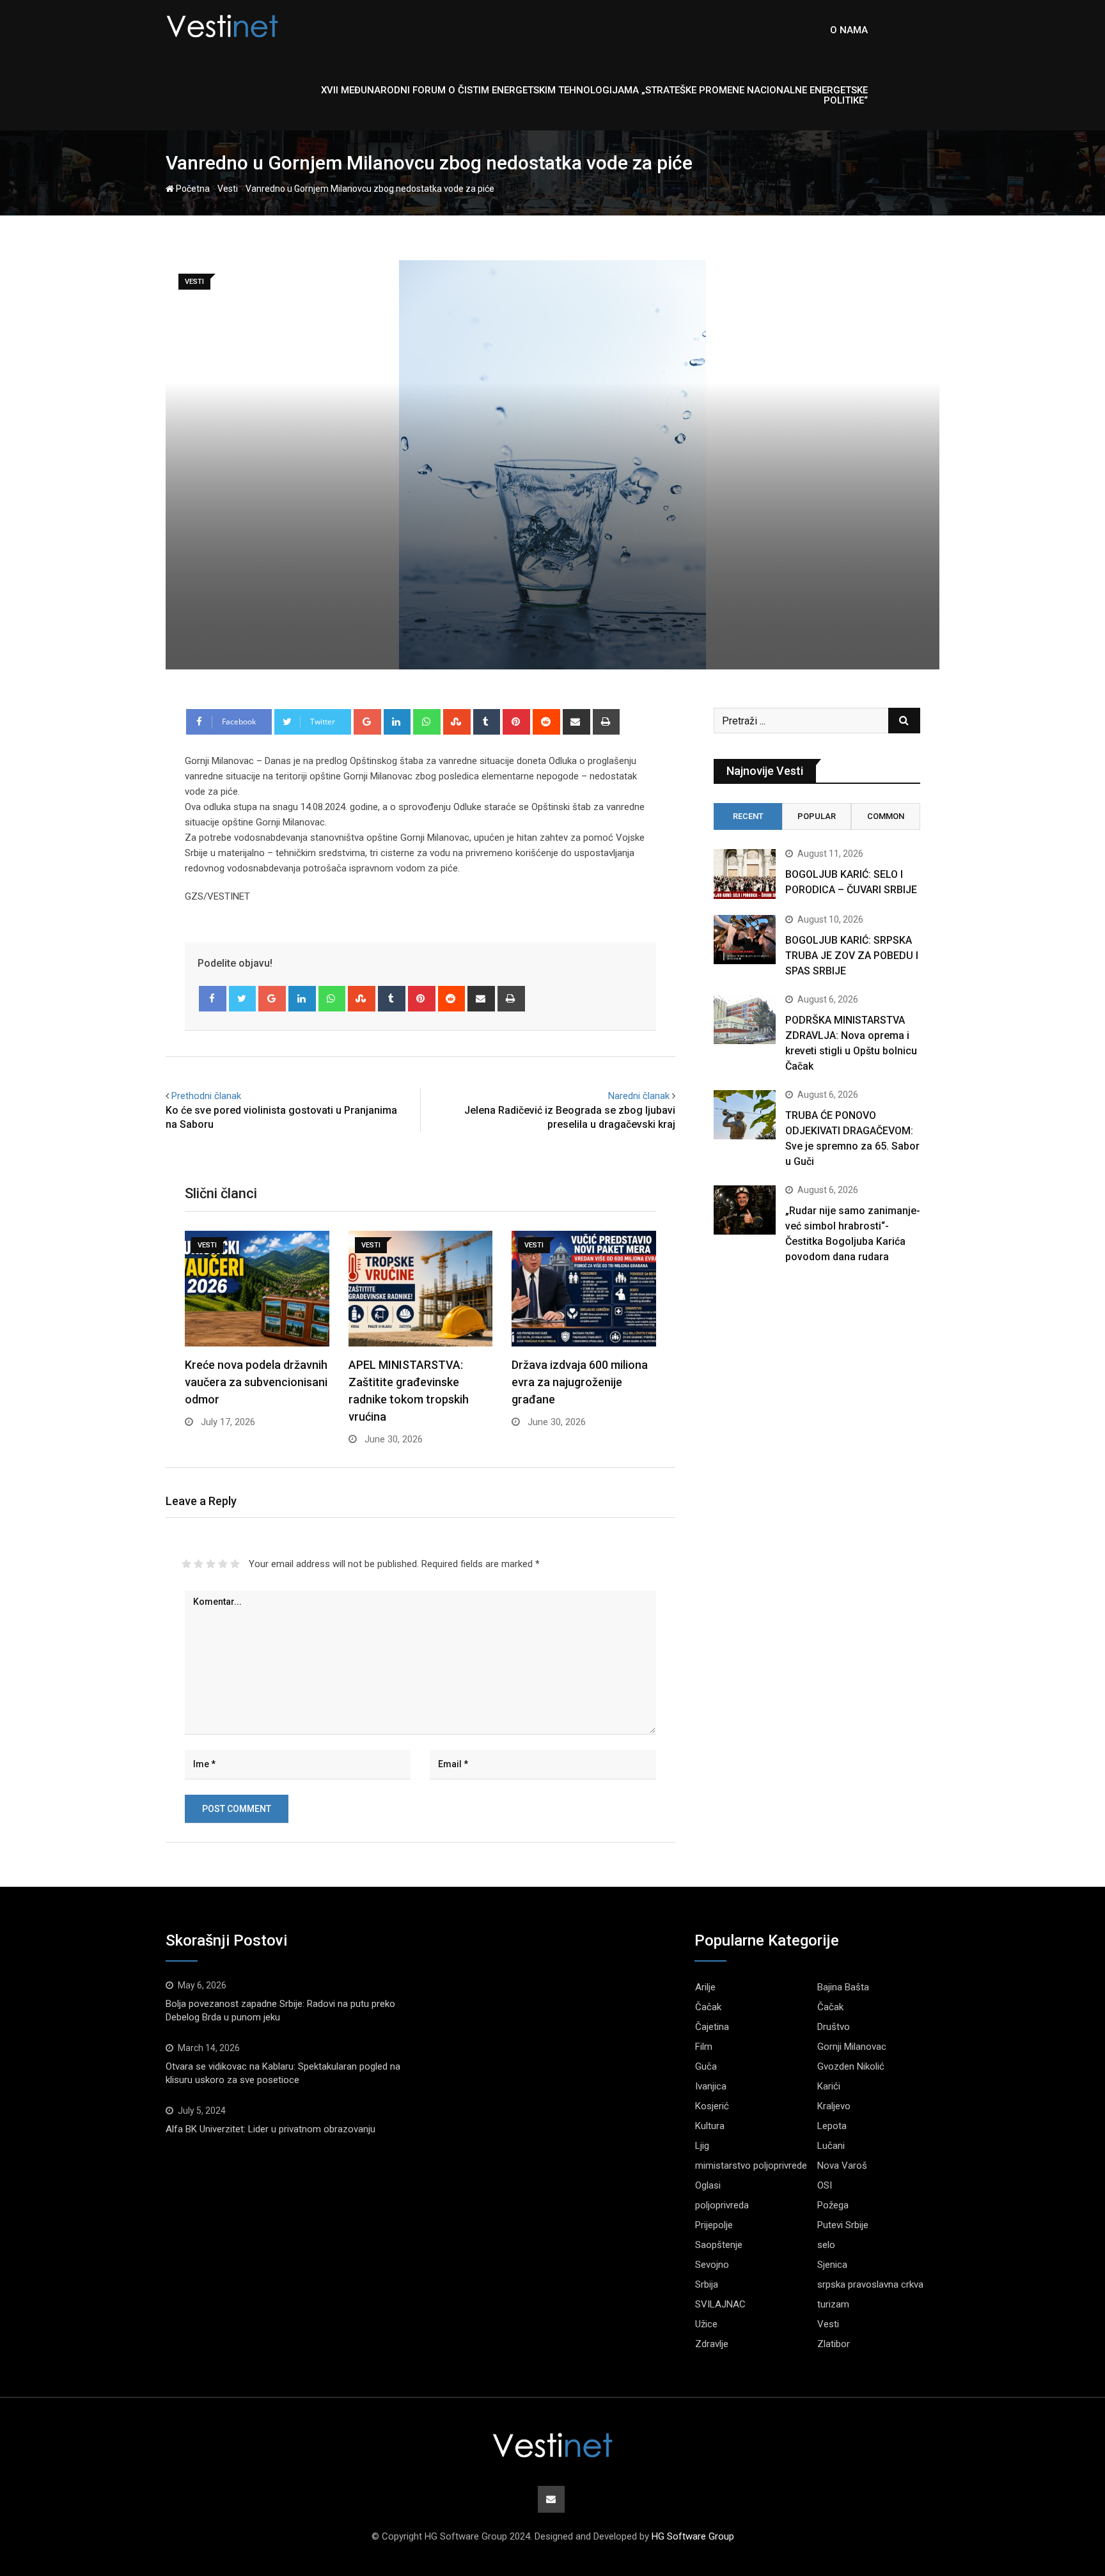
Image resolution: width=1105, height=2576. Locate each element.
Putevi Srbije (843, 2225)
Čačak (708, 2007)
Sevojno (712, 2265)
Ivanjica (711, 2086)
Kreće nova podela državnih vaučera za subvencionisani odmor (256, 1382)
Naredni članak (639, 1096)
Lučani (831, 2146)
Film (704, 2047)
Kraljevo (834, 2106)
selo (826, 2245)
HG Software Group (693, 2536)
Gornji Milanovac (852, 2047)
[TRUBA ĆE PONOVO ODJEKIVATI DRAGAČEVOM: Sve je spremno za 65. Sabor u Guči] (745, 1115)
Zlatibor (834, 2344)
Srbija (707, 2284)
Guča (706, 2066)
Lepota (832, 2126)
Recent (748, 816)
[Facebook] (213, 999)
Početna (192, 189)
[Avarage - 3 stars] (211, 1564)
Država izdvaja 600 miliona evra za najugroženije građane (580, 1382)
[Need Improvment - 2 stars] (199, 1564)
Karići (829, 2086)
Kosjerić (712, 2106)
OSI (825, 2185)
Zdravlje (712, 2344)
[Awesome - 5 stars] (235, 1564)
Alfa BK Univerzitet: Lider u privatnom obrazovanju (270, 2129)
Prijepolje (714, 2225)
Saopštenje (719, 2245)
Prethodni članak (206, 1096)
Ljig (702, 2146)
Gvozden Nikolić (851, 2066)
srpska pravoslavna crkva (870, 2284)
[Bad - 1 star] (186, 1564)
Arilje (705, 1987)
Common (886, 816)
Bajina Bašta (843, 1987)
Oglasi (708, 2185)
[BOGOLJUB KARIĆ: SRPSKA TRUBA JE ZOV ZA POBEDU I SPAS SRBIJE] (745, 940)
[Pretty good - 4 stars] (223, 1564)
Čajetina (712, 2027)
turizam (833, 2304)
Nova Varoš (842, 2166)
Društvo (834, 2027)
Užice (706, 2324)
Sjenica (832, 2265)
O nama (849, 30)
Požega (833, 2205)
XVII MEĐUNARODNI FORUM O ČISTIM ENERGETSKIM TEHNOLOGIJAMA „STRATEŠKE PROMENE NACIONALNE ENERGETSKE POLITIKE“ (594, 95)
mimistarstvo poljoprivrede (751, 2166)
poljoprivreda (722, 2205)
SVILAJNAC (720, 2304)
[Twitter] (243, 999)
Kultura (710, 2126)
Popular (817, 816)
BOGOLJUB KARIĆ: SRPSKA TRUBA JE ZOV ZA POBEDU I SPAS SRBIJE (852, 956)
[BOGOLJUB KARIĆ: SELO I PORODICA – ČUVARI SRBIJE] (745, 874)
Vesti (228, 189)
